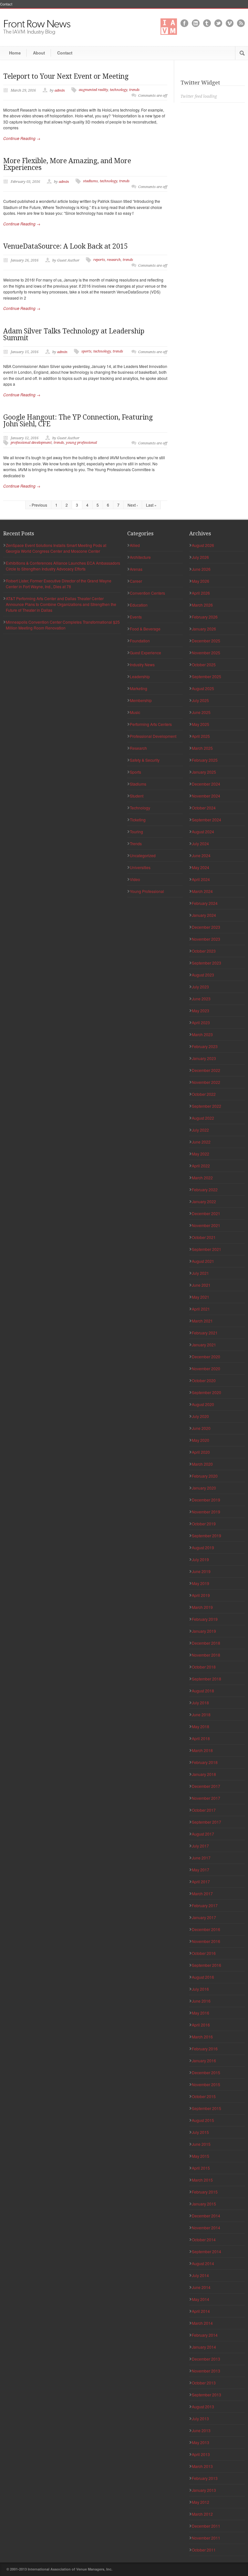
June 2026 (201, 569)
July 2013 (200, 2418)
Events (136, 617)
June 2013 (201, 2430)
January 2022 (204, 1201)
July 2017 (200, 1846)
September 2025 (207, 676)
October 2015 (204, 2096)
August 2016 (203, 1977)
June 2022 (201, 1142)
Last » (151, 505)
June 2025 (201, 712)
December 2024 (206, 784)
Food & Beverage (145, 629)
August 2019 (203, 1547)
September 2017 (207, 1822)
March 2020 (202, 1464)
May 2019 (201, 1583)
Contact (6, 4)
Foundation (140, 641)
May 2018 (201, 1726)
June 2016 (201, 2001)
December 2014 (206, 2216)
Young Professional (147, 891)
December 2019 (206, 1500)
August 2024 (203, 832)
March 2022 (202, 1178)
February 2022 (205, 1189)
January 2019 (204, 1631)
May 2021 (201, 1297)
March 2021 (202, 1321)
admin (60, 90)
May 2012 (201, 2502)
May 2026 (201, 581)
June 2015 (201, 2144)
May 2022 (201, 1154)
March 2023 (202, 1034)
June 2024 (201, 855)
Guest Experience (145, 653)
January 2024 (204, 915)
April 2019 (201, 1595)
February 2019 (205, 1619)
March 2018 (202, 1750)
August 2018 (203, 1691)
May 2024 (201, 867)
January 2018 (204, 1774)
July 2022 (200, 1130)
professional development (31, 443)
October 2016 (204, 1953)
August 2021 (203, 1261)
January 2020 (204, 1488)
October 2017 (204, 1810)
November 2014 (206, 2228)
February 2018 (205, 1762)
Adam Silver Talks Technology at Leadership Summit (74, 334)
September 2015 (207, 2108)
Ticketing (138, 820)
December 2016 (206, 1929)
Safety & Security (145, 760)
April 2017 (201, 1882)
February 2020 (205, 1476)
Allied (135, 545)
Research (138, 748)
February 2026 (205, 617)
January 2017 (204, 1917)
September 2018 (207, 1679)
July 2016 (200, 1989)
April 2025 (201, 736)
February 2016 (205, 2049)
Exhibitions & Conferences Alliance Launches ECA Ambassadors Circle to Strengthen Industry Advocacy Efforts (63, 566)
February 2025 (205, 760)
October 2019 (204, 1524)
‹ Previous (38, 505)
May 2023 (201, 1011)
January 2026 (204, 629)
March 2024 (202, 891)
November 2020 (206, 1368)
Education (139, 605)
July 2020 (200, 1416)
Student (137, 796)
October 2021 (204, 1237)
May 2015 (201, 2156)
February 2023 (205, 1046)
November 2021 (206, 1225)
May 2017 (201, 1870)
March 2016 (202, 2037)
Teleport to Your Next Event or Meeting (66, 76)
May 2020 (201, 1440)
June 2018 (201, 1714)
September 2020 (207, 1392)
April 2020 (201, 1452)
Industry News (142, 664)
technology (119, 90)
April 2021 (201, 1309)
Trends (136, 843)
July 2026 (200, 557)
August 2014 (203, 2263)
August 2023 (203, 975)
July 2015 (200, 2132)
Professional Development (153, 736)
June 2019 (201, 1571)
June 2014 (201, 2287)
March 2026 (202, 605)
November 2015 (206, 2084)
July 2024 (200, 843)
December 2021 (206, 1213)
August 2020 (203, 1404)
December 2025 (206, 641)
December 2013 (206, 2359)
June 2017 (201, 1858)
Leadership (140, 676)
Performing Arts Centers (151, 724)
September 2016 (207, 1965)
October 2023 (204, 951)
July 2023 (200, 987)
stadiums (90, 181)
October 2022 (204, 1094)
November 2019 (206, 1512)
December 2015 (206, 2072)
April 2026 (201, 593)
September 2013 (207, 2395)
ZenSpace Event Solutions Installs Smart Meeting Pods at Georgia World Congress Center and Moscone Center (56, 548)
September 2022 (207, 1106)
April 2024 (201, 879)
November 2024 (206, 796)
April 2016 (201, 2025)
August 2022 (203, 1118)
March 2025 (202, 748)
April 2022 (201, 1166)
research (114, 260)
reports (99, 260)
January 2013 (204, 2490)
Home (15, 53)
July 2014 (200, 2275)
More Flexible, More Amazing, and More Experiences (67, 164)
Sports (135, 772)
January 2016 (204, 2061)
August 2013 (203, 2407)
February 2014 (205, 2335)
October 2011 (204, 2550)
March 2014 (202, 2323)
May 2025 (201, 724)
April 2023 (201, 1022)
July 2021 (200, 1273)
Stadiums (138, 784)
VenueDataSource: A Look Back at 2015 (66, 246)
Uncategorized (143, 855)
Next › (133, 505)
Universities (140, 867)
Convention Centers (147, 593)
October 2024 (204, 808)
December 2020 (206, 1357)
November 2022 (206, 1082)
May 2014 (201, 2299)
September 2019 (207, 1536)
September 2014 (207, 2251)
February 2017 (205, 1905)
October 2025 (204, 664)
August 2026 (203, 545)
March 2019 (202, 1607)
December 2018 (206, 1643)
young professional (81, 443)
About (39, 53)
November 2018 (206, 1655)
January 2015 (204, 2204)
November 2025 (206, 653)
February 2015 (205, 2192)
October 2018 (204, 1667)
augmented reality (93, 90)
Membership (141, 700)
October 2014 (204, 2239)
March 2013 (202, 2466)
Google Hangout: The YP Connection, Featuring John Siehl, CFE (78, 421)
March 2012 (202, 2514)
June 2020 (201, 1428)
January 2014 (204, 2347)
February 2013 (205, 2478)
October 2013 (204, 2383)
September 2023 (207, 963)
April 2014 (201, 2311)
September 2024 (207, 820)
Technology (140, 808)
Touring (136, 832)
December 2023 (206, 927)
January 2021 (204, 1345)
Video (135, 879)
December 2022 (206, 1070)
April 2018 (201, 1738)
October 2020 (204, 1380)
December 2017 (206, 1786)
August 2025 (203, 688)
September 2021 (207, 1249)
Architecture (140, 557)
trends (134, 90)
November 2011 (206, 2538)
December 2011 (206, 2526)
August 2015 (203, 2120)
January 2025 (204, 772)
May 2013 (201, 2442)
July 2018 (200, 1703)
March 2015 (202, 2180)
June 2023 (201, 999)
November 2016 (206, 1941)
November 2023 (206, 939)
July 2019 (200, 1559)
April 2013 (201, 2454)
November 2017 (206, 1798)
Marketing (139, 688)
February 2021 (205, 1333)
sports (86, 351)
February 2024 (205, 903)
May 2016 (201, 2013)
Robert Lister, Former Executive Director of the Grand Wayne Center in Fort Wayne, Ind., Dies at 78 (59, 584)
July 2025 (200, 700)
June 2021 (201, 1285)
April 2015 (201, 2168)
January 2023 (204, 1058)
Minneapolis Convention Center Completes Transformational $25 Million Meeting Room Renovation (63, 625)
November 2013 (206, 2371)
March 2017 (202, 1893)
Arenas (136, 569)
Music (135, 712)
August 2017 (203, 1834)
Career (136, 581)
